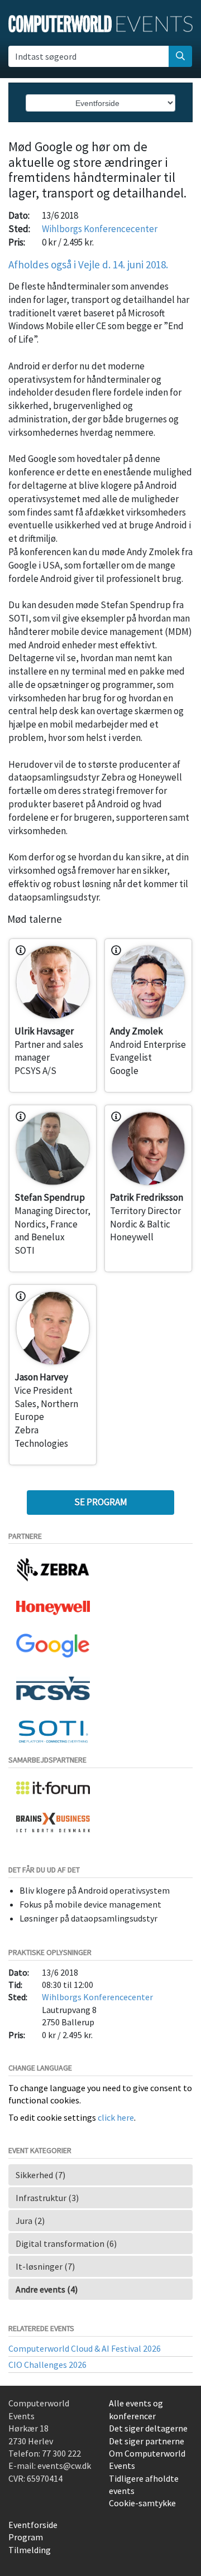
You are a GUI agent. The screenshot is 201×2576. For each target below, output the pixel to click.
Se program (101, 1502)
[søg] (180, 56)
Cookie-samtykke (142, 2503)
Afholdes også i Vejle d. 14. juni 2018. (88, 264)
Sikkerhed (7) (40, 2175)
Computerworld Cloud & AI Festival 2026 (85, 2348)
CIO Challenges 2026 (47, 2365)
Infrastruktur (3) (47, 2198)
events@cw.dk (64, 2466)
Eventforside (33, 2525)
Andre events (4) (47, 2289)
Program (26, 2537)
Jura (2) (30, 2221)
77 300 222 (61, 2453)
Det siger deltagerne (148, 2428)
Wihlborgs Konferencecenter (100, 229)
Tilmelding (30, 2550)
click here (116, 2117)
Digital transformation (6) (66, 2243)
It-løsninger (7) (45, 2266)
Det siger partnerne (147, 2441)
